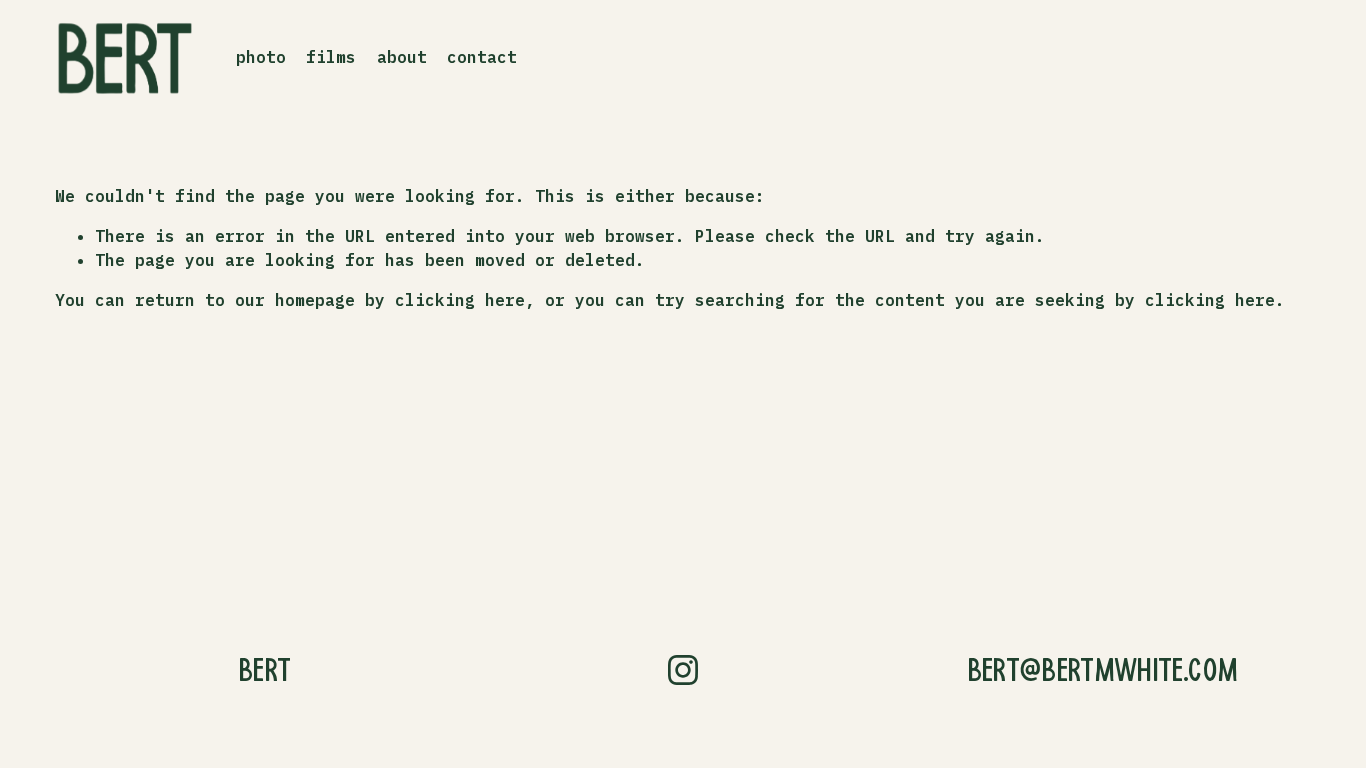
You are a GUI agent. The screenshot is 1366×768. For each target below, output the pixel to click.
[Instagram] (683, 670)
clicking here (460, 300)
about (402, 57)
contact (482, 57)
